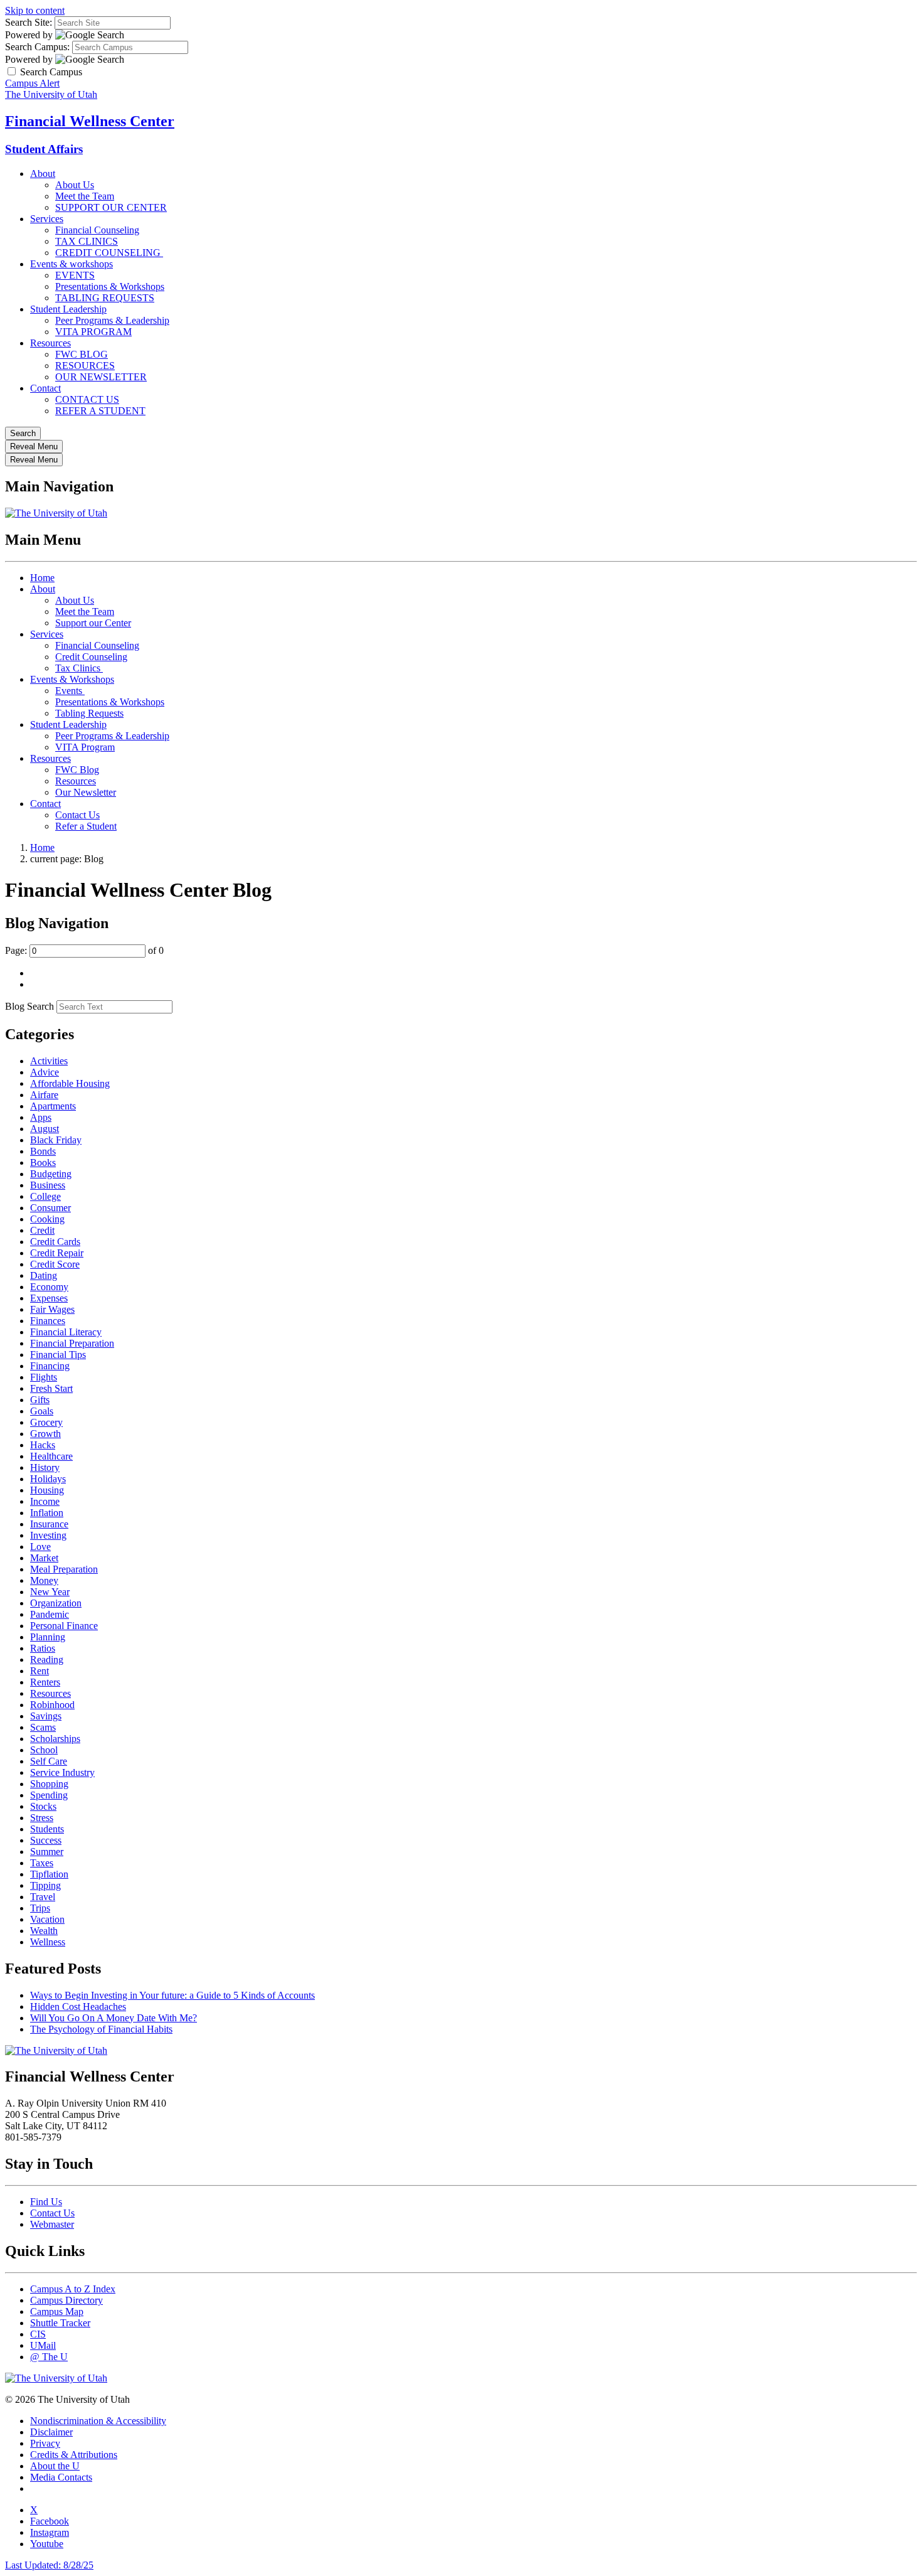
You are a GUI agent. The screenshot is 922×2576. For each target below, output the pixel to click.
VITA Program (85, 747)
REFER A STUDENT (100, 411)
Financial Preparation (72, 1343)
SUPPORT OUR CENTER (111, 207)
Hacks (43, 1445)
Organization (56, 1603)
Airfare (44, 1095)
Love (40, 1547)
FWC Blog (77, 770)
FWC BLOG (82, 354)
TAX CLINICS (87, 241)
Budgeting (51, 1174)
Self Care (49, 1761)
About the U (55, 2466)
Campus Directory (66, 2300)
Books (43, 1162)
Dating (44, 1275)
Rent (40, 1671)
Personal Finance (64, 1626)
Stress (42, 1818)
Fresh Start (51, 1388)
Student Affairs (44, 149)
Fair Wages (52, 1309)
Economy (49, 1287)
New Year (50, 1592)
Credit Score (55, 1264)
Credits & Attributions (74, 2455)
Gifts (40, 1400)
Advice (45, 1072)
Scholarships (55, 1739)
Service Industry (62, 1772)
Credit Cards (55, 1242)
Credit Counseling (91, 657)
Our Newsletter (86, 792)
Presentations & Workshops (110, 286)
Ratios (43, 1648)
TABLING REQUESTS (105, 298)
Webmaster (52, 2224)
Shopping (49, 1784)
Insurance (49, 1524)
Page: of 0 (84, 950)
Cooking (47, 1219)
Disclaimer (51, 2432)
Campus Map (57, 2311)
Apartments (53, 1106)
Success (46, 1840)
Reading (47, 1659)
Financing (50, 1366)
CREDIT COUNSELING (109, 253)
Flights (44, 1377)
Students (47, 1829)
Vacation (47, 1919)
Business (48, 1185)
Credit (42, 1230)
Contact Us (77, 815)
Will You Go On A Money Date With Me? (114, 2018)
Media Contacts (61, 2477)
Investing (48, 1535)
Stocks (43, 1806)
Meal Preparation (64, 1569)
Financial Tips (58, 1355)
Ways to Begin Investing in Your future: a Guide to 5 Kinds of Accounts (172, 1995)
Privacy (45, 2443)
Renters (45, 1682)
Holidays (48, 1479)
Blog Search (29, 1006)
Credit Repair (57, 1253)
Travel (43, 1897)
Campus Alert (32, 83)
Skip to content (35, 10)
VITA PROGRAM (93, 332)
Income (45, 1501)
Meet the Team (85, 196)
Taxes (42, 1863)
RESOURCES (85, 366)
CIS (38, 2334)
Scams (43, 1727)
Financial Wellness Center (90, 121)
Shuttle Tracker (60, 2323)
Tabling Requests (89, 713)
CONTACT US (87, 399)
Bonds (43, 1151)
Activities (49, 1061)
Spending (49, 1795)
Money (44, 1580)
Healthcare (51, 1456)
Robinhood (52, 1705)
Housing (47, 1490)
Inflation (47, 1513)
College (45, 1196)
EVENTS (75, 275)
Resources (50, 343)
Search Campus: (37, 47)
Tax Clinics (79, 668)
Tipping (45, 1885)
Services (47, 219)
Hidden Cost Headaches (78, 2007)
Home (42, 578)
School (44, 1750)
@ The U (49, 2357)
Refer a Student (86, 826)
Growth (45, 1434)
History (45, 1467)
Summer (47, 1852)
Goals (42, 1411)
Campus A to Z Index (73, 2289)
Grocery (46, 1422)
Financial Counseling (97, 230)
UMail (43, 2345)
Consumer (50, 1208)
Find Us (46, 2202)
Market (44, 1558)
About (43, 174)
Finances (48, 1321)
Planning (48, 1637)
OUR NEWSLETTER (101, 377)
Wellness (48, 1942)
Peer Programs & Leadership (112, 320)
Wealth (44, 1931)
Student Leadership (68, 309)
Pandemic (50, 1614)
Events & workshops (72, 264)
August (45, 1129)
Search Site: (29, 22)
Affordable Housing (70, 1083)
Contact (45, 388)
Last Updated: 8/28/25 (49, 2565)
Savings (46, 1716)
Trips (40, 1908)
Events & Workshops (72, 679)
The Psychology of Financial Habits (101, 2029)
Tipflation (49, 1874)
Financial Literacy (66, 1332)
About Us (75, 185)
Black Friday (56, 1140)
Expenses (49, 1298)
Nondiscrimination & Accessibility (98, 2421)
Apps (41, 1117)
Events (70, 691)
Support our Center (93, 623)
